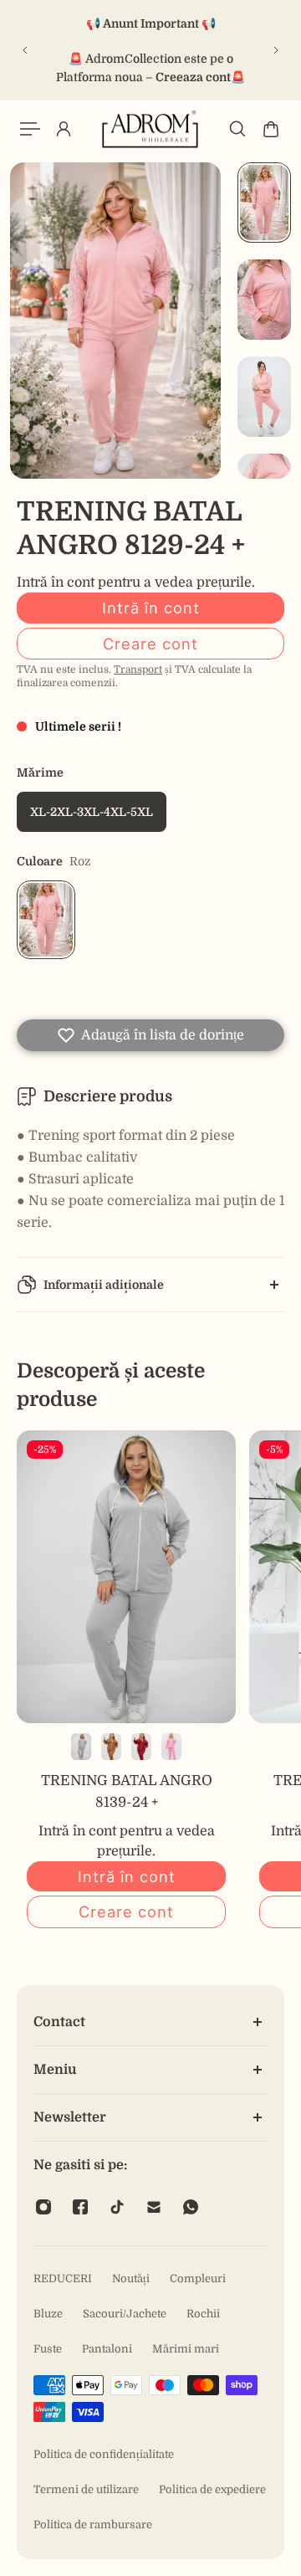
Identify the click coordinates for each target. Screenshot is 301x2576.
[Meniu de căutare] (237, 129)
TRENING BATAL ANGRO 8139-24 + (127, 1791)
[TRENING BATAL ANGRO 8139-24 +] (126, 1577)
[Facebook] (80, 2207)
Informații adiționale (104, 1285)
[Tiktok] (117, 2207)
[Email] (154, 2207)
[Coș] (271, 129)
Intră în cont (151, 608)
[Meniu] (30, 129)
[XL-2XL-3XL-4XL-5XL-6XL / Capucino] (111, 1747)
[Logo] (150, 129)
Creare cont (150, 644)
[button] (150, 1035)
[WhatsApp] (191, 2207)
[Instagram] (43, 2207)
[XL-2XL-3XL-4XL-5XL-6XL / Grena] (141, 1747)
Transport (138, 670)
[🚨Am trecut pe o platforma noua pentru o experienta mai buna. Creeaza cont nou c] (156, 50)
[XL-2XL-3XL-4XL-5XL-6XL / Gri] (81, 1747)
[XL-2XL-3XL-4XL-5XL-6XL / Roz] (171, 1747)
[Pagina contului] (64, 129)
